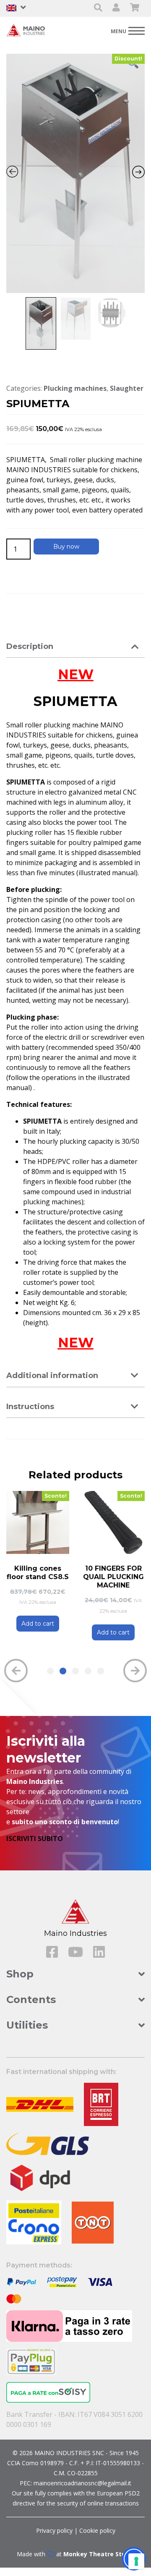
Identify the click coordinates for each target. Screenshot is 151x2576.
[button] (50, 1671)
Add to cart (38, 1624)
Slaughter (127, 388)
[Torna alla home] (27, 30)
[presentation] (16, 1671)
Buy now (66, 547)
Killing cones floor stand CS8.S (38, 1573)
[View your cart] (135, 8)
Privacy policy (54, 2530)
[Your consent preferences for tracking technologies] (136, 2561)
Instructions (30, 1407)
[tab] (75, 647)
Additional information (52, 1376)
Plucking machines (75, 388)
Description (30, 646)
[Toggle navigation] (128, 30)
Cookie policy (97, 2530)
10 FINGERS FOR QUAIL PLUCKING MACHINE (113, 1577)
